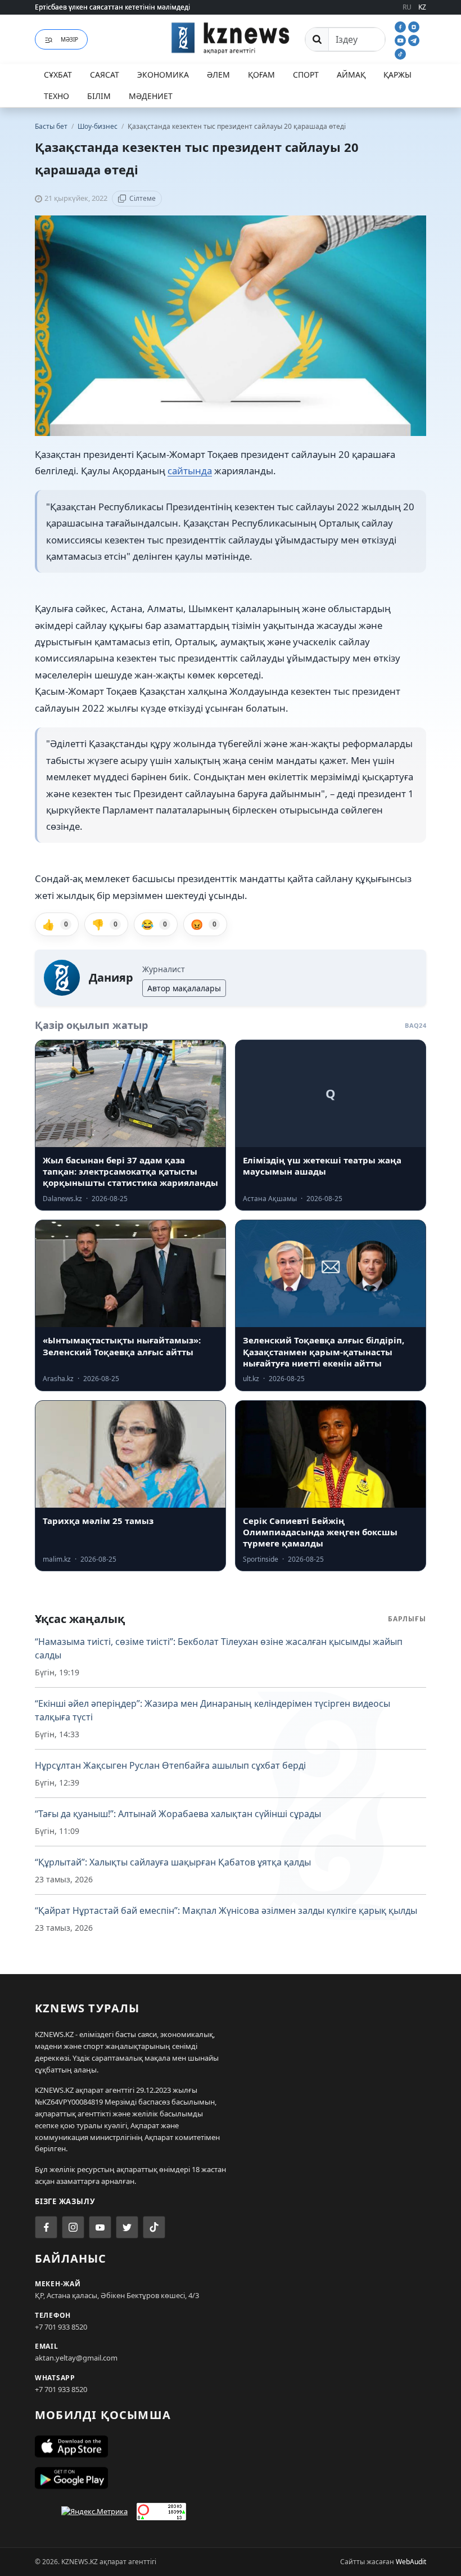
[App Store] (231, 2447)
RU (407, 7)
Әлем (218, 75)
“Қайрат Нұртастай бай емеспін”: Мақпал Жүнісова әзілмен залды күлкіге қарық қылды (226, 1910)
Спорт (306, 75)
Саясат (105, 75)
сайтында (190, 471)
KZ (422, 7)
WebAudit (411, 2562)
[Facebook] (401, 26)
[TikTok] (400, 53)
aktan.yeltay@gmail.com (76, 2358)
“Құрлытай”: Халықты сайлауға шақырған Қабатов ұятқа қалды (173, 1862)
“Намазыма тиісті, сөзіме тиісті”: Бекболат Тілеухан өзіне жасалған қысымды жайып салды (219, 1648)
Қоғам (261, 75)
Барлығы (407, 1619)
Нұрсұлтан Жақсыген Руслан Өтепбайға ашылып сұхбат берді (170, 1765)
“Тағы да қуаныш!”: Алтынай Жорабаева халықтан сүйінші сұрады (178, 1814)
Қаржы (397, 75)
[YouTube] (401, 39)
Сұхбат (58, 75)
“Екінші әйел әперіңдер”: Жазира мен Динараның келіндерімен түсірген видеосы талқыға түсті (213, 1710)
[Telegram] (414, 39)
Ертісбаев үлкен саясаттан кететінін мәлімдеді (112, 7)
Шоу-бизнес (98, 126)
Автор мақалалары (184, 988)
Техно (57, 96)
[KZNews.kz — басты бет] (231, 38)
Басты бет (51, 126)
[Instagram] (414, 26)
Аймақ (351, 75)
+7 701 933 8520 (61, 2327)
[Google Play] (231, 2478)
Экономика (163, 75)
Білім (99, 96)
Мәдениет (151, 96)
